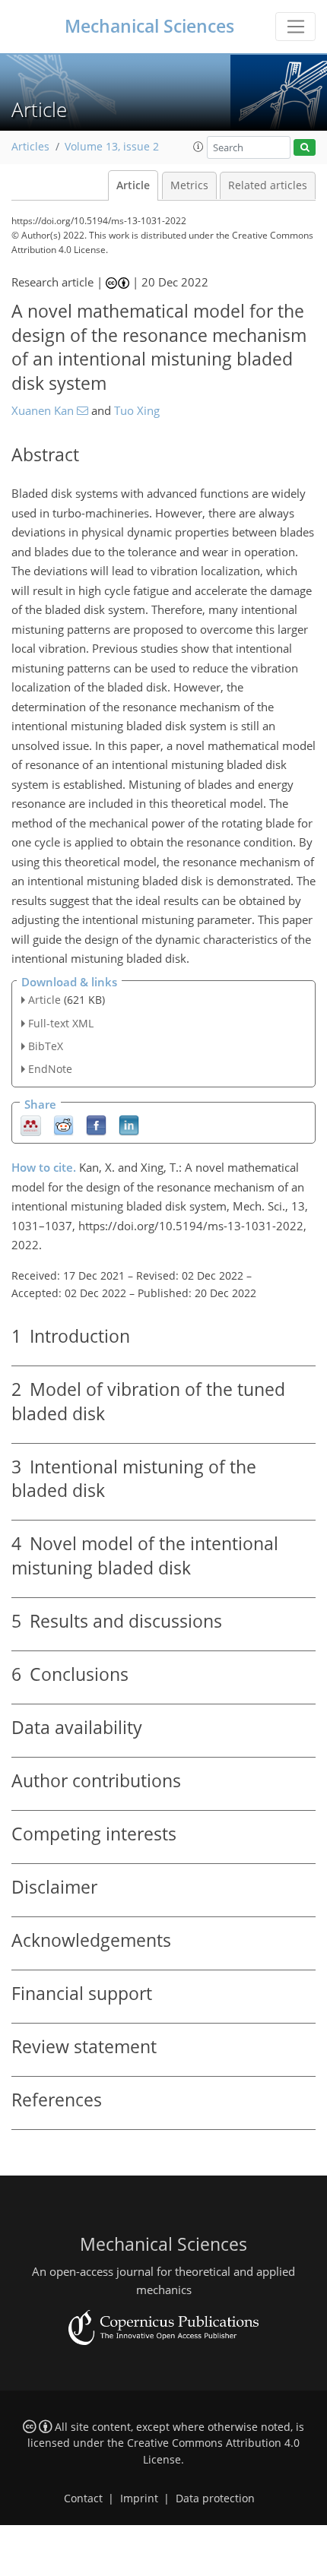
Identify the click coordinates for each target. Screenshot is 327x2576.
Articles (30, 147)
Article (133, 185)
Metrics (189, 185)
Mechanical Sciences (149, 26)
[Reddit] (63, 1125)
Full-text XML (61, 1023)
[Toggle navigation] (295, 27)
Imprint (139, 2498)
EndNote (50, 1069)
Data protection (215, 2498)
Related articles (268, 185)
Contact (83, 2498)
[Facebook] (96, 1125)
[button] (198, 147)
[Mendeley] (31, 1125)
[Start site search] (305, 148)
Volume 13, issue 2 (112, 147)
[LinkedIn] (129, 1125)
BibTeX (46, 1046)
